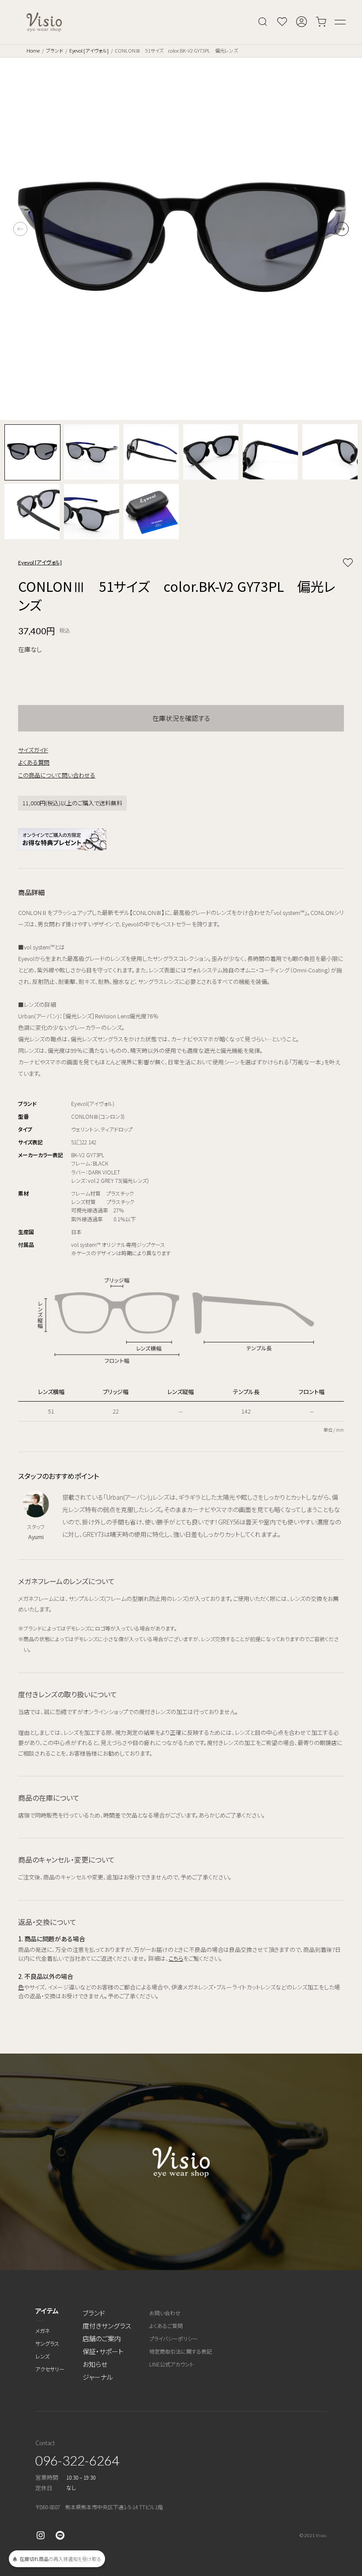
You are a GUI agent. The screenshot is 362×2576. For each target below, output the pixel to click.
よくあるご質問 (166, 2326)
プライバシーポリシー (173, 2338)
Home (33, 50)
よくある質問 (34, 762)
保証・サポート (103, 2351)
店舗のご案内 (102, 2338)
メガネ (43, 2330)
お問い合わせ (165, 2313)
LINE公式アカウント (172, 2364)
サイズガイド (33, 750)
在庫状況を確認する (181, 718)
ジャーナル (98, 2377)
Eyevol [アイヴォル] (89, 50)
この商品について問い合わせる (57, 775)
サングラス (47, 2343)
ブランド (55, 50)
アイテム (47, 2311)
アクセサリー (50, 2369)
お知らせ (95, 2364)
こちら (176, 1958)
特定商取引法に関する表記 (181, 2351)
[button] (342, 229)
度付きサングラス (107, 2326)
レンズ (42, 2356)
